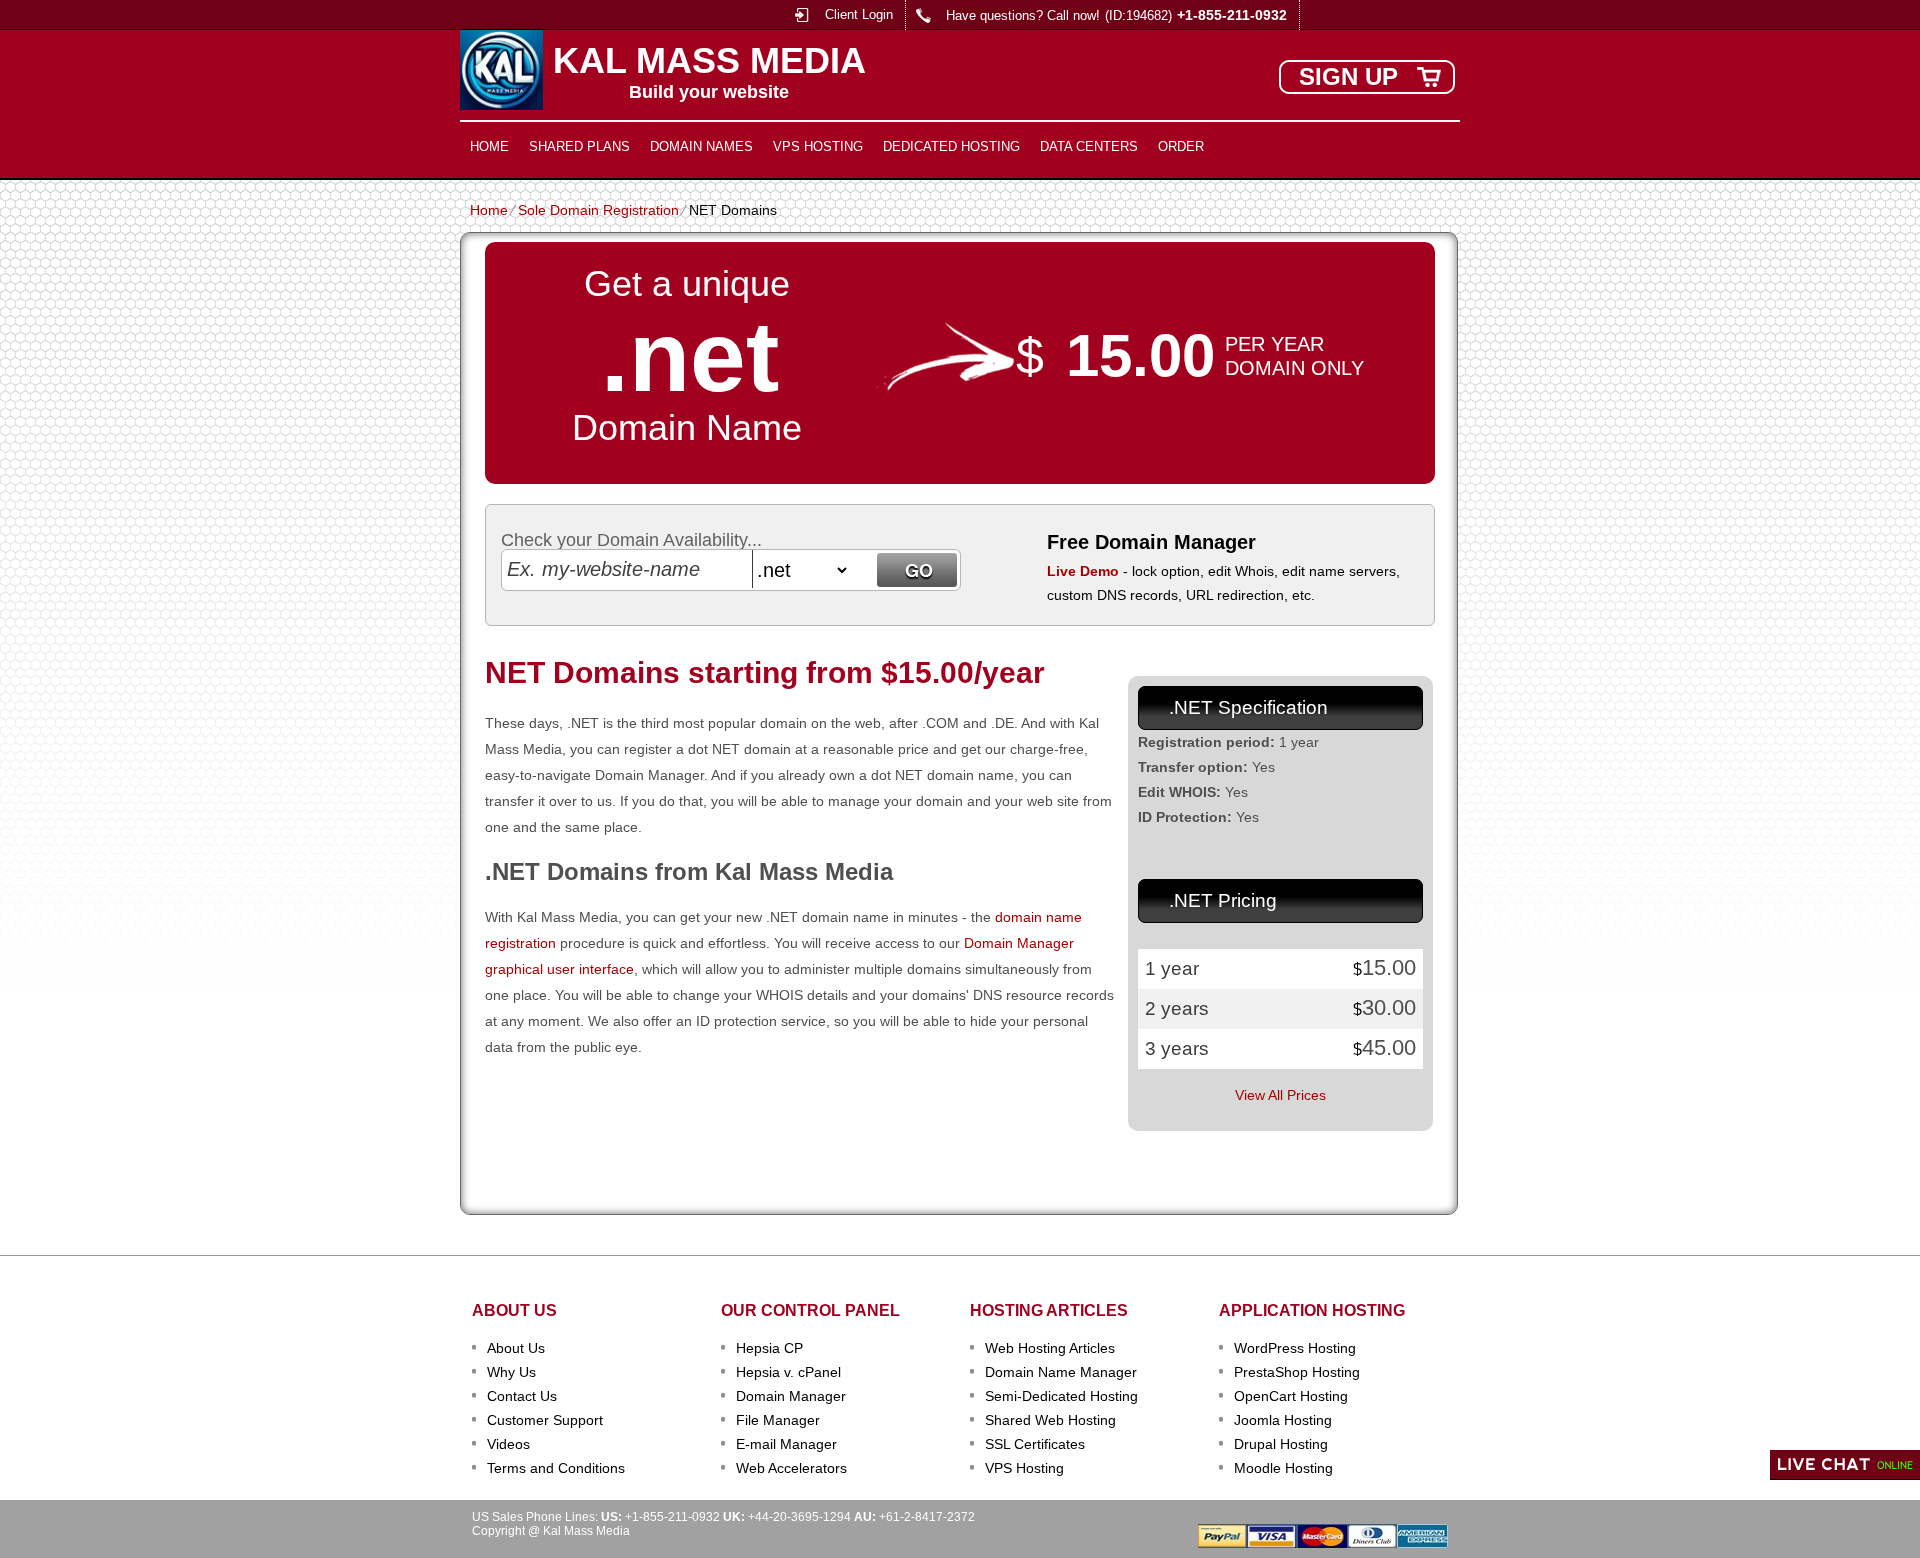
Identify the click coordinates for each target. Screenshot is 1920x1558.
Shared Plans (579, 146)
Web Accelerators (791, 1468)
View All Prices (1280, 1095)
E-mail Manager (786, 1444)
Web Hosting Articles (1050, 1348)
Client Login (859, 14)
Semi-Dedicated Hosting (1061, 1396)
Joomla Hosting (1283, 1420)
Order (1181, 146)
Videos (508, 1444)
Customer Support (545, 1420)
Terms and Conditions (556, 1468)
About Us (516, 1348)
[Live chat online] (1845, 1465)
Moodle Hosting (1283, 1468)
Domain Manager (791, 1396)
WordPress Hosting (1295, 1348)
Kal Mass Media (709, 61)
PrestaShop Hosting (1297, 1372)
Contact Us (522, 1396)
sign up (1348, 76)
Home (489, 146)
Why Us (511, 1372)
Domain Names (701, 146)
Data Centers (1089, 146)
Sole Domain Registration (598, 210)
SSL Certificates (1035, 1444)
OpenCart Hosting (1291, 1396)
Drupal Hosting (1281, 1444)
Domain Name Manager (1061, 1372)
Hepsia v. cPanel (788, 1372)
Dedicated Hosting (951, 146)
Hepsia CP (769, 1348)
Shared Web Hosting (1050, 1420)
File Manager (778, 1420)
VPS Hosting (818, 146)
